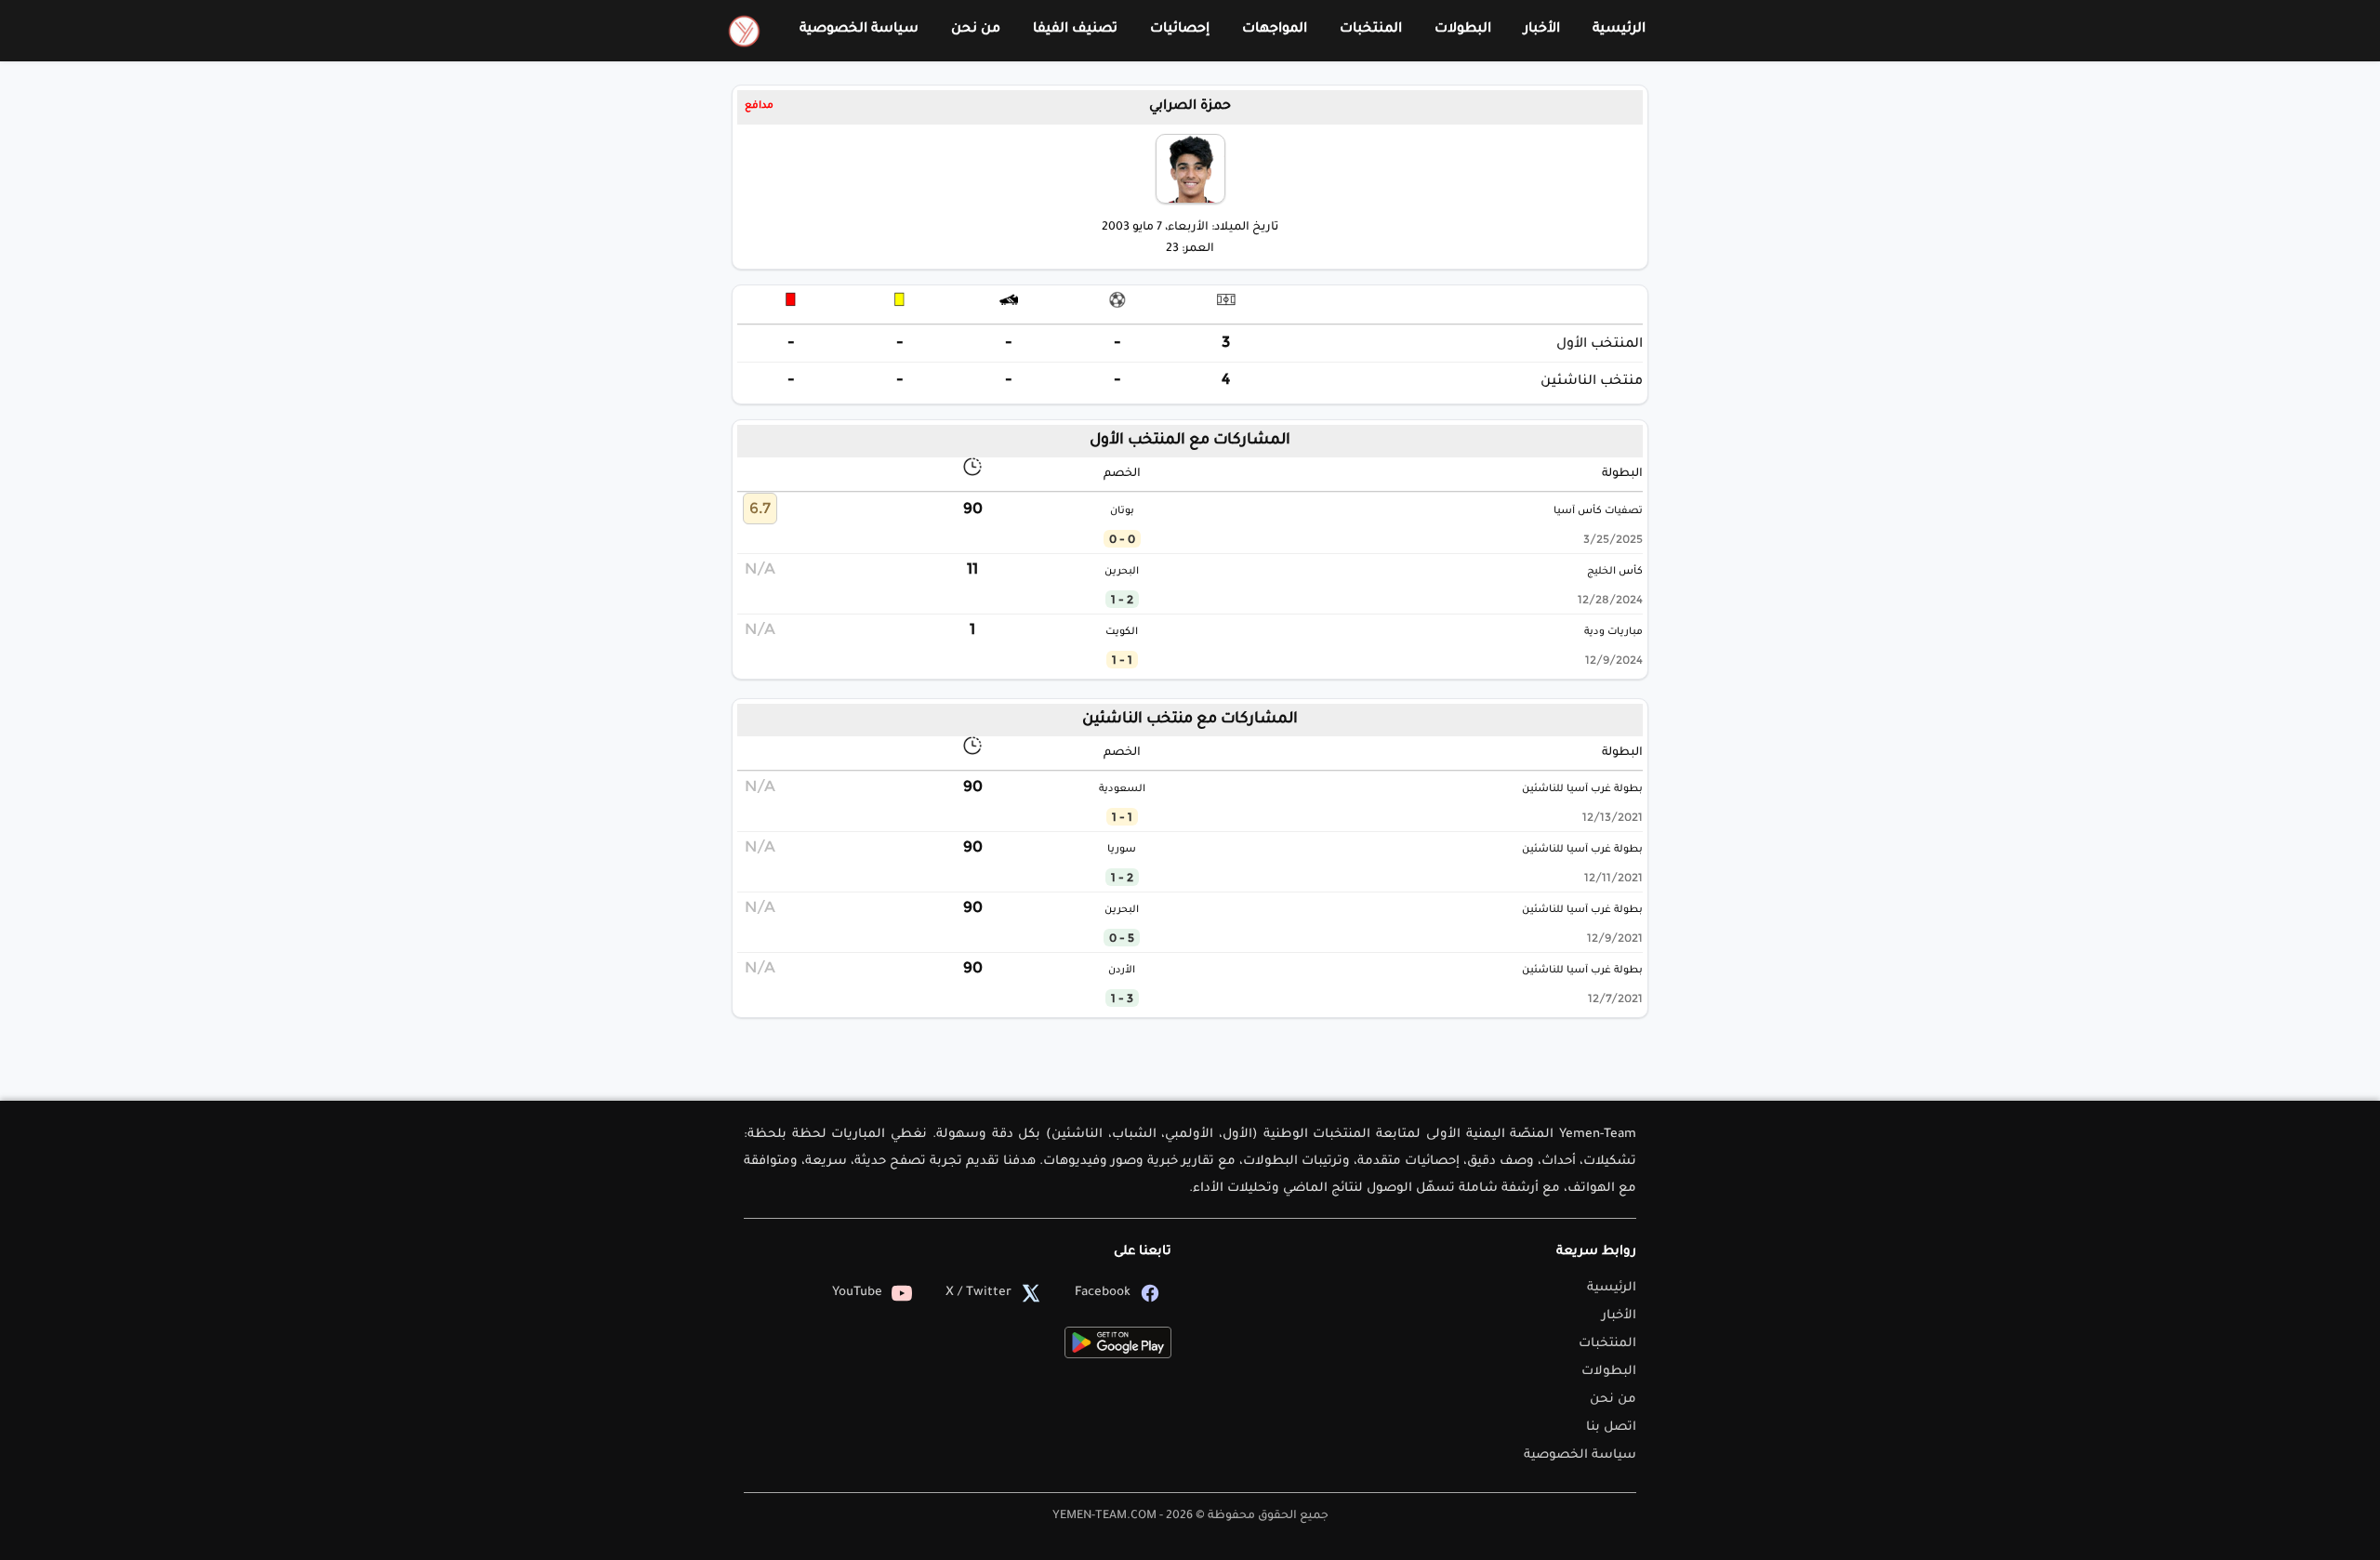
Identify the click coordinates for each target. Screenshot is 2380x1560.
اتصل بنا (1611, 1428)
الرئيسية (1619, 30)
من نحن (976, 30)
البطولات (1463, 30)
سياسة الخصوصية (859, 30)
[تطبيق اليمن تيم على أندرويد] (1118, 1342)
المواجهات (1275, 30)
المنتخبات (1371, 30)
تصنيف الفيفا (1075, 30)
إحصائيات (1180, 30)
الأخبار (1542, 30)
